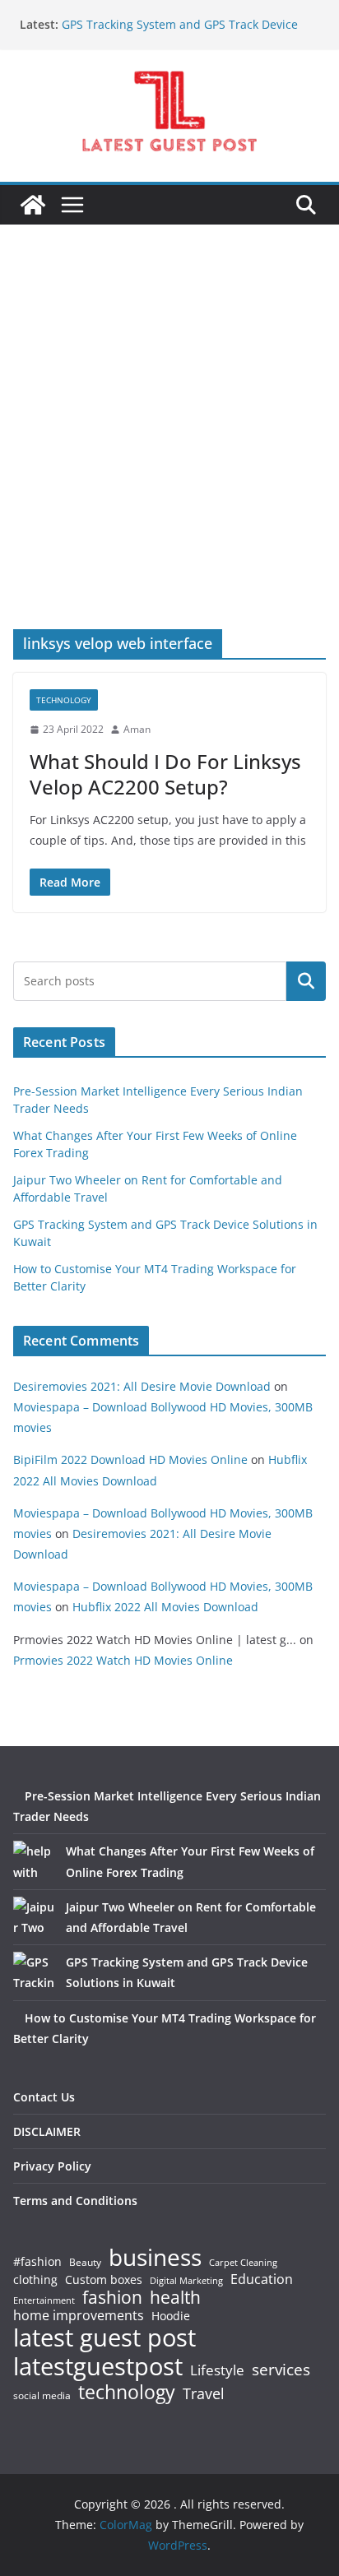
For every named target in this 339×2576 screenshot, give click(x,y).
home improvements (79, 2315)
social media (42, 2396)
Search (306, 981)
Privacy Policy (52, 2166)
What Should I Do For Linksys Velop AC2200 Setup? (165, 774)
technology (127, 2392)
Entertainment (44, 2300)
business (155, 2257)
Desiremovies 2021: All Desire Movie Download (142, 1386)
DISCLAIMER (47, 2131)
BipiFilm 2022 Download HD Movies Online (130, 1459)
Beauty (85, 2263)
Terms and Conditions (75, 2201)
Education (262, 2279)
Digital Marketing (186, 2281)
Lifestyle (217, 2371)
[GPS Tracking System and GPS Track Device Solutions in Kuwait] (34, 1972)
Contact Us (44, 2097)
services (281, 2369)
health (175, 2298)
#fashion (37, 2261)
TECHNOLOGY (64, 700)
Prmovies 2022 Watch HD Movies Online (123, 1660)
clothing (35, 2280)
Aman (137, 729)
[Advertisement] (169, 452)
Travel (204, 2393)
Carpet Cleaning (243, 2263)
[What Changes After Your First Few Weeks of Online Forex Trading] (34, 1861)
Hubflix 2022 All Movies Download (165, 1607)
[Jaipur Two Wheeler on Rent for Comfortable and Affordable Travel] (34, 1917)
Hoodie (171, 2316)
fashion (112, 2298)
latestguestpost (98, 2366)
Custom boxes (104, 2280)
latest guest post (104, 2338)
